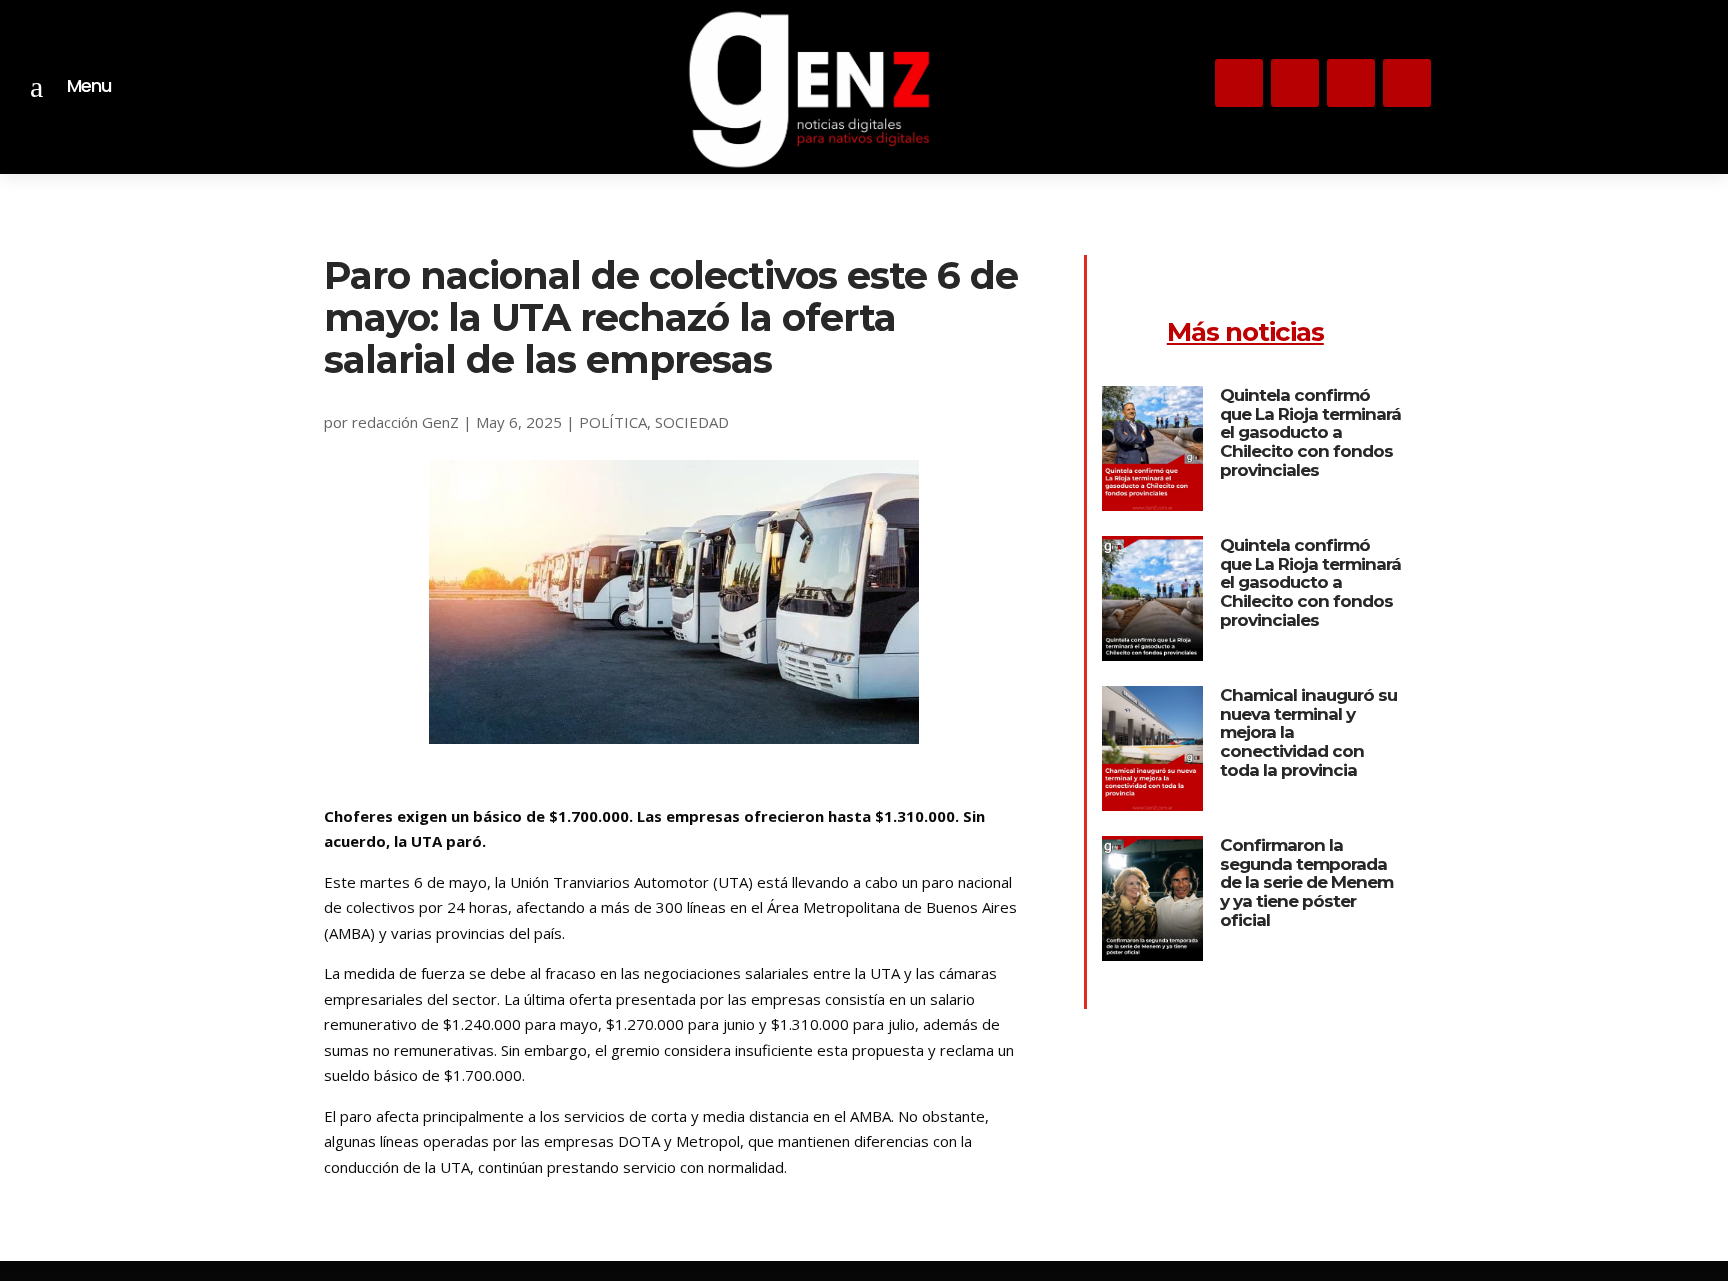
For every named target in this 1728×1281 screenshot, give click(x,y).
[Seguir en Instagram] (1239, 83)
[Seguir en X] (1295, 83)
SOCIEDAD (692, 422)
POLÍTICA (613, 422)
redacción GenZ (405, 422)
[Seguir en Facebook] (1407, 83)
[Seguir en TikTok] (1351, 83)
